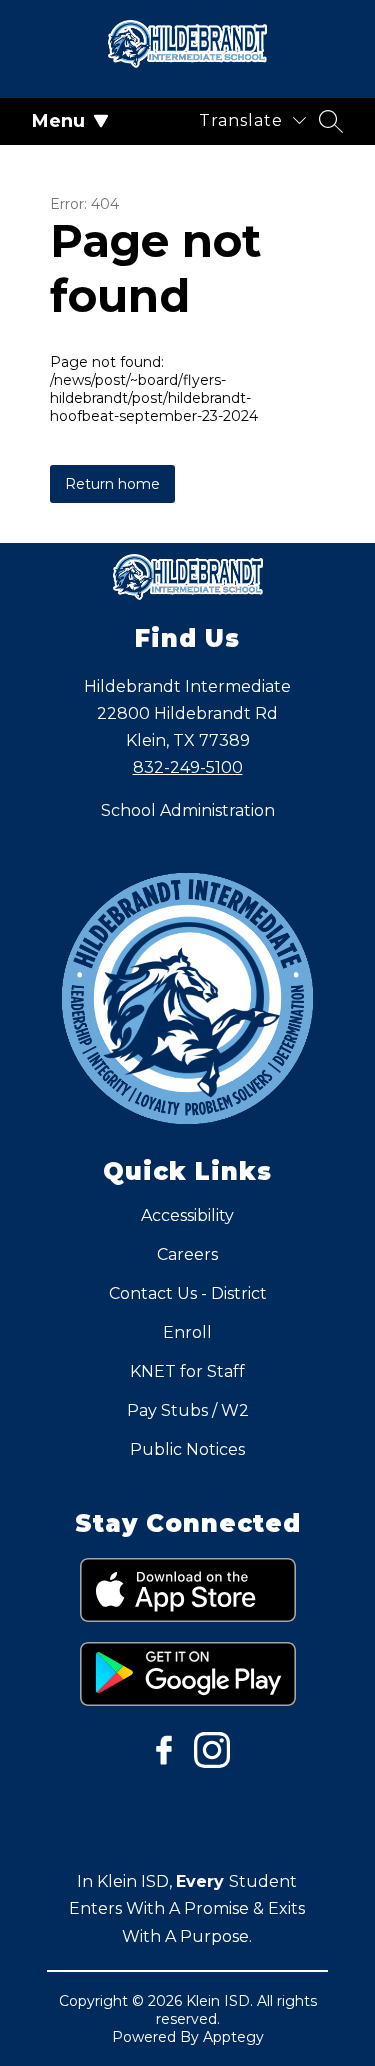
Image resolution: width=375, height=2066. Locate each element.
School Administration (188, 810)
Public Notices (187, 1449)
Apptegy (233, 2037)
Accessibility (187, 1215)
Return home (112, 484)
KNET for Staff (187, 1371)
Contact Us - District (188, 1293)
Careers (187, 1254)
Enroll (187, 1332)
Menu (58, 121)
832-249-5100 (188, 767)
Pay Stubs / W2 (188, 1410)
